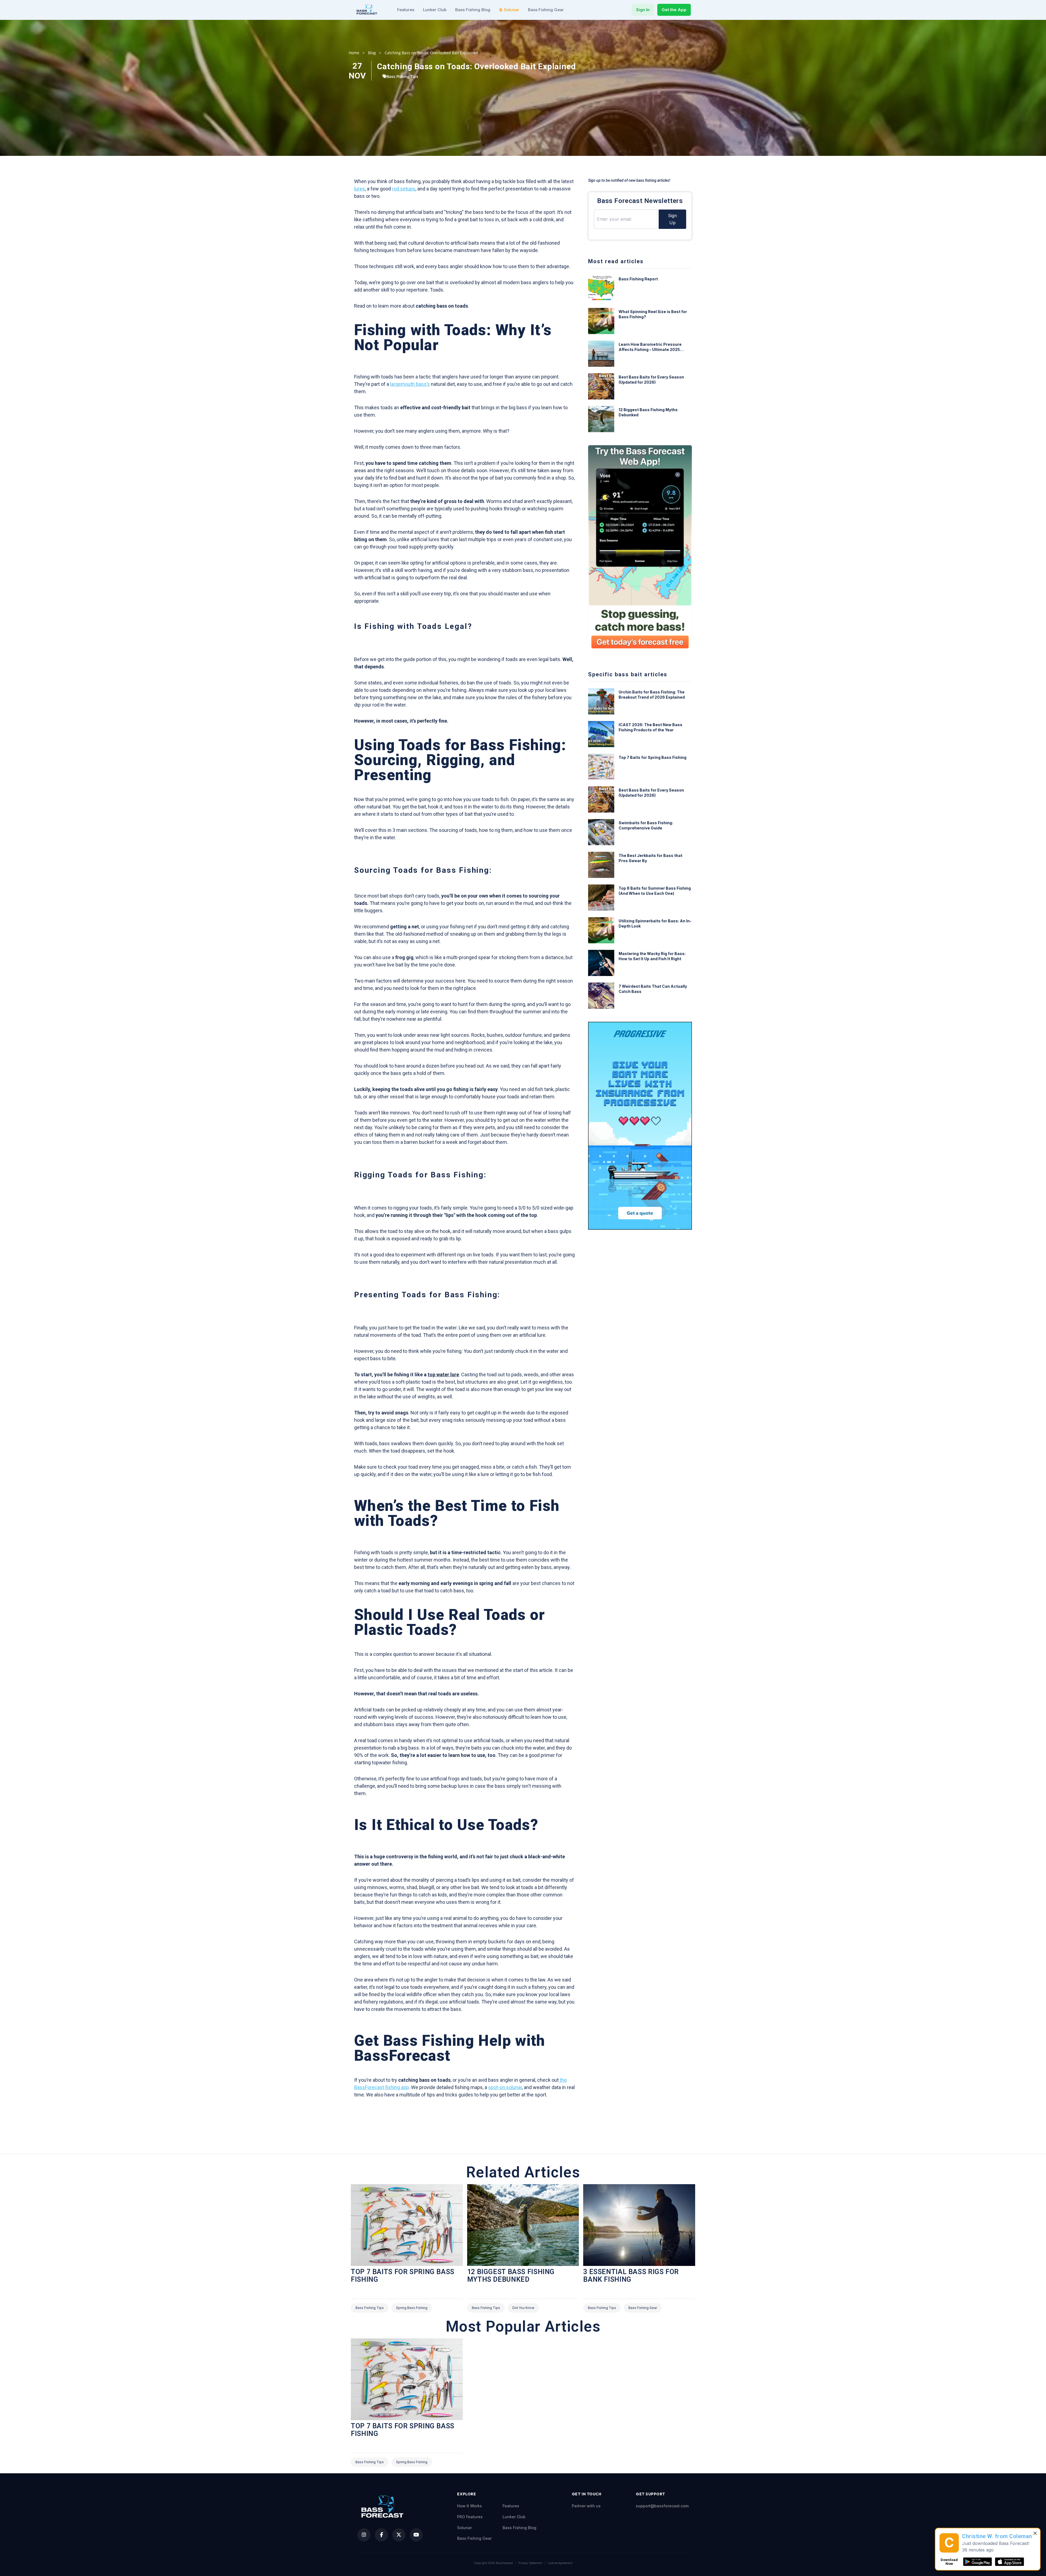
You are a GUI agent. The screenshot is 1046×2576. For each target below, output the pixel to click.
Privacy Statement (530, 2563)
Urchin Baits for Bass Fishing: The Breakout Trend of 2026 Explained (652, 695)
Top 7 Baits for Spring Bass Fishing (653, 757)
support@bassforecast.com (662, 2506)
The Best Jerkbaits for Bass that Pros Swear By (650, 858)
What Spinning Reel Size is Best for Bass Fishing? (653, 314)
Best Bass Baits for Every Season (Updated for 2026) (651, 380)
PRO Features (470, 2517)
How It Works (469, 2506)
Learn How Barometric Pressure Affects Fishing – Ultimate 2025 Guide (650, 347)
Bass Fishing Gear (546, 10)
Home (354, 53)
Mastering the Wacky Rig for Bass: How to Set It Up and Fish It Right (652, 956)
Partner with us (586, 2506)
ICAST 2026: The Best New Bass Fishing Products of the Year (650, 727)
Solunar (512, 10)
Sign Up (672, 219)
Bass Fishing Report (638, 279)
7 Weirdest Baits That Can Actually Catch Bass (653, 989)
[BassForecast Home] (367, 10)
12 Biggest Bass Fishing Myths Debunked (648, 412)
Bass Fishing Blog (473, 10)
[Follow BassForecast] (364, 2535)
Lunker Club (435, 10)
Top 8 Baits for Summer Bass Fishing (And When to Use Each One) (655, 891)
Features (406, 10)
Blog (372, 53)
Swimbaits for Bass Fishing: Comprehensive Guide (646, 825)
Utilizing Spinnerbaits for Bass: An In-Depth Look (655, 923)
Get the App (674, 10)
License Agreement (560, 2563)
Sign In (643, 10)
